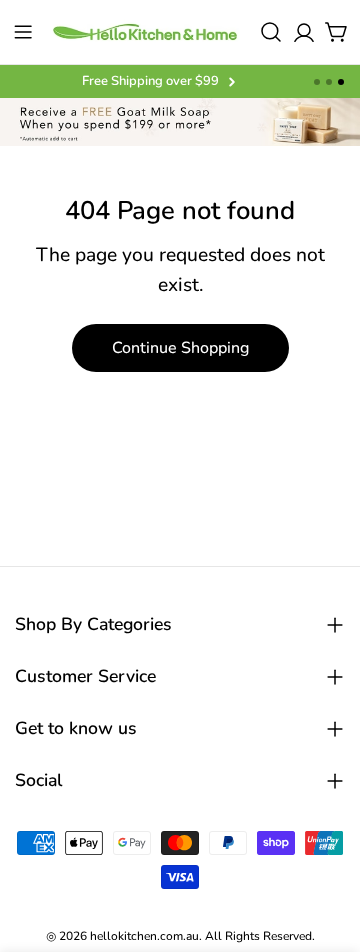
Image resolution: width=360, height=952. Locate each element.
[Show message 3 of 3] (341, 82)
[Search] (271, 32)
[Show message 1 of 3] (317, 82)
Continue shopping (180, 348)
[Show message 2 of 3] (329, 82)
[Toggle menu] (23, 32)
